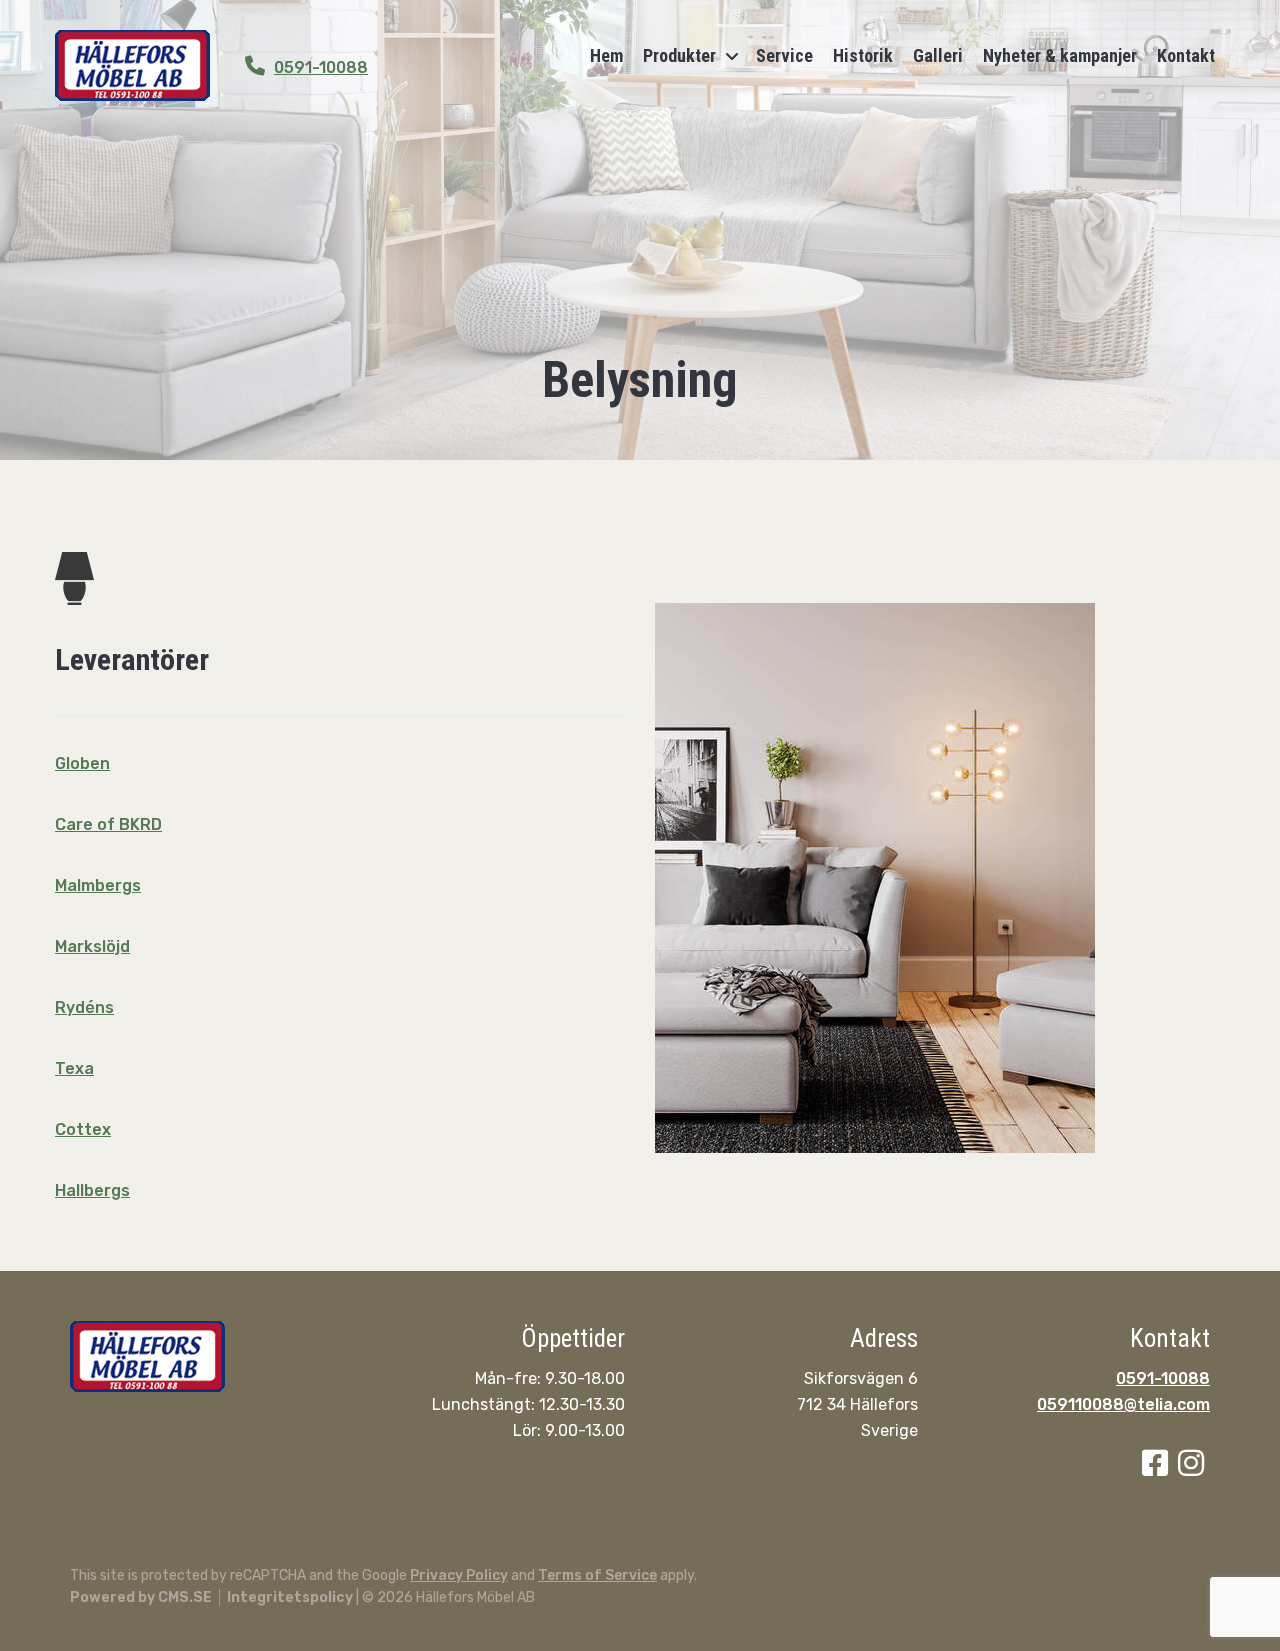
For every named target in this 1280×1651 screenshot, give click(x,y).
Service (784, 55)
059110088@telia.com (1123, 1404)
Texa (74, 1068)
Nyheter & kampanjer (1060, 55)
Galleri (938, 55)
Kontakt (1186, 55)
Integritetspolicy (290, 1597)
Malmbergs (98, 885)
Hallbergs (92, 1190)
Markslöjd (92, 946)
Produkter (679, 55)
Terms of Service (597, 1575)
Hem (606, 55)
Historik (863, 55)
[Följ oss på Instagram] (1194, 1468)
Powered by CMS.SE (141, 1597)
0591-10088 (321, 67)
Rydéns (84, 1007)
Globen (82, 763)
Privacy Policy (459, 1575)
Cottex (83, 1129)
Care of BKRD (108, 824)
